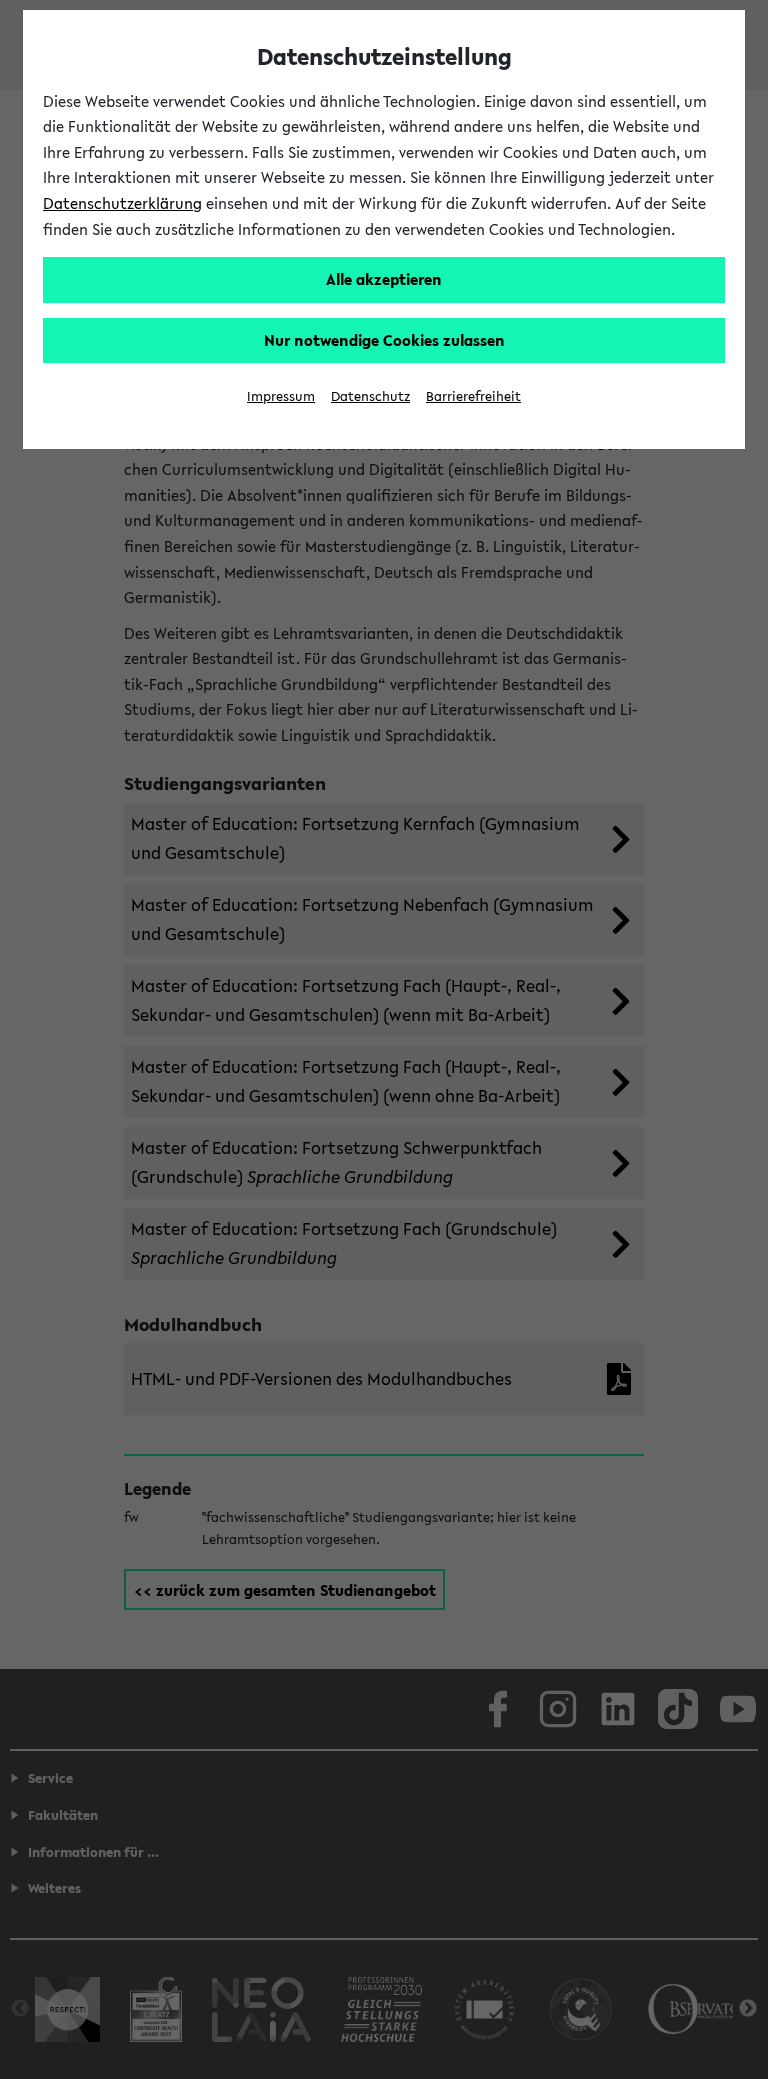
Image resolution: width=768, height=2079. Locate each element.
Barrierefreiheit (473, 396)
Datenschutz (370, 396)
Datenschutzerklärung (122, 203)
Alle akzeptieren (384, 279)
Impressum (281, 396)
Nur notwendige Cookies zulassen (384, 340)
